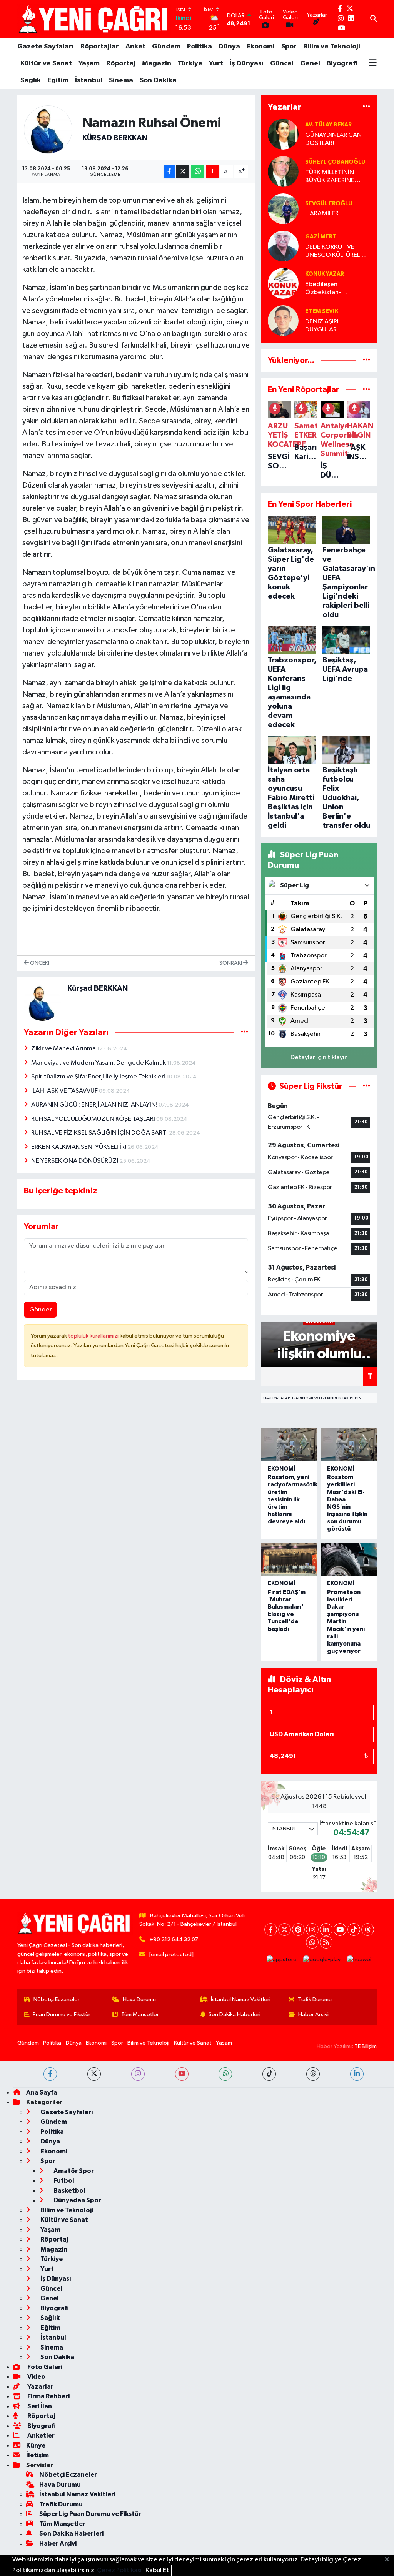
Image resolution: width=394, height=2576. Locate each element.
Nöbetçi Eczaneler (57, 1999)
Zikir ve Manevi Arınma (64, 1049)
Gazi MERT (321, 237)
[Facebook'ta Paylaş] (169, 172)
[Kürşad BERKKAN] (48, 129)
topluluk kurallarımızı (94, 1336)
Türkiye (190, 63)
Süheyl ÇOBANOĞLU (335, 162)
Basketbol (69, 2191)
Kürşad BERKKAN (115, 138)
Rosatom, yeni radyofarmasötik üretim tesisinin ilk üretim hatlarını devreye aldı (293, 1499)
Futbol (63, 2181)
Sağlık (31, 80)
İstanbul (89, 80)
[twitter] (94, 2074)
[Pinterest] (298, 1930)
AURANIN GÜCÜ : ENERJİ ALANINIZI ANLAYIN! (95, 1105)
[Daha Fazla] (213, 172)
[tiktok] (269, 2074)
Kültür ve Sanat (46, 63)
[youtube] (182, 2074)
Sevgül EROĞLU (329, 204)
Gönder (41, 1310)
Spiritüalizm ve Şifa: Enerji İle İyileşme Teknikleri (99, 1077)
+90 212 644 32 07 (174, 1939)
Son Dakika (158, 80)
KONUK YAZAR (325, 274)
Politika (200, 47)
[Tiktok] (354, 1930)
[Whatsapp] (312, 1942)
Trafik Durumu (315, 1999)
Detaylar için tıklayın (319, 1058)
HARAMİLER (322, 214)
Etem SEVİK (322, 311)
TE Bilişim (366, 2046)
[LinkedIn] (326, 1930)
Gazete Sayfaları (46, 47)
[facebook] (50, 2074)
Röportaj (121, 63)
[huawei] (359, 1959)
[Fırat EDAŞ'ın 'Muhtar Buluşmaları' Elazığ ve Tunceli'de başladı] (289, 1559)
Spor (289, 47)
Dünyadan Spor (77, 2200)
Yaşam (89, 63)
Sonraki (231, 963)
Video (36, 2377)
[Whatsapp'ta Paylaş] (198, 172)
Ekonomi (261, 47)
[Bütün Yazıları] (245, 1032)
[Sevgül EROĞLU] (283, 209)
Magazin (157, 63)
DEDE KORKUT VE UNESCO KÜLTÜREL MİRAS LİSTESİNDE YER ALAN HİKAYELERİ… (337, 252)
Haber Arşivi (313, 2014)
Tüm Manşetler (140, 2014)
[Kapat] (389, 2560)
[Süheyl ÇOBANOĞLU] (283, 171)
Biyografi (342, 63)
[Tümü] (366, 107)
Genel (310, 63)
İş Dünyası (247, 63)
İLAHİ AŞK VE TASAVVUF (65, 1091)
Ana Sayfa (42, 2093)
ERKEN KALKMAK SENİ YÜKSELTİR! (79, 1147)
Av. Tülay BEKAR (328, 125)
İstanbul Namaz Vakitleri (241, 1999)
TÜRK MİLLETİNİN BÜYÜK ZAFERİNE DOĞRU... (330, 177)
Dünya (229, 47)
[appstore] (282, 1959)
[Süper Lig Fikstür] (366, 1086)
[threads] (313, 2074)
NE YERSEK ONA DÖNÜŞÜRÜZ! (75, 1161)
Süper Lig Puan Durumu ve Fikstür (90, 2514)
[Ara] (373, 19)
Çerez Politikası (119, 2570)
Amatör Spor (73, 2171)
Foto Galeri (44, 2367)
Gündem (166, 47)
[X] (285, 1930)
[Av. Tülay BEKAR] (283, 134)
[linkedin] (357, 2074)
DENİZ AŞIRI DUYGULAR (322, 326)
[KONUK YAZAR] (283, 283)
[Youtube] (340, 1930)
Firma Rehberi (48, 2396)
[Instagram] (312, 1930)
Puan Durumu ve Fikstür (62, 2014)
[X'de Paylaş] (183, 172)
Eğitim (58, 80)
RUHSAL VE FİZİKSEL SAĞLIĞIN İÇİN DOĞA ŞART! (100, 1133)
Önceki (39, 963)
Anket (135, 47)
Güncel (282, 63)
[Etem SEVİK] (283, 320)
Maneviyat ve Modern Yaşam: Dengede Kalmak (99, 1063)
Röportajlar (100, 47)
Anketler (40, 2435)
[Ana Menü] (373, 63)
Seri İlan (39, 2406)
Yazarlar (40, 2387)
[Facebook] (271, 1930)
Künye (36, 2445)
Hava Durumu (139, 1999)
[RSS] (326, 1942)
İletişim (38, 2455)
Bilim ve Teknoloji (332, 47)
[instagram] (138, 2074)
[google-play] (322, 1959)
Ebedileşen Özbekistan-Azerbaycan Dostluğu (336, 289)
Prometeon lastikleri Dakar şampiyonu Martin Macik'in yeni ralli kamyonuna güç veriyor (346, 1622)
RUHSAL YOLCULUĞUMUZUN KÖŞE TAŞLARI (94, 1119)
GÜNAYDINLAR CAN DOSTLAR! (333, 139)
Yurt (216, 63)
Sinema (121, 80)
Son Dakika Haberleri (235, 2014)
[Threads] (368, 1930)
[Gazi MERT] (283, 246)
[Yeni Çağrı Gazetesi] (94, 19)
